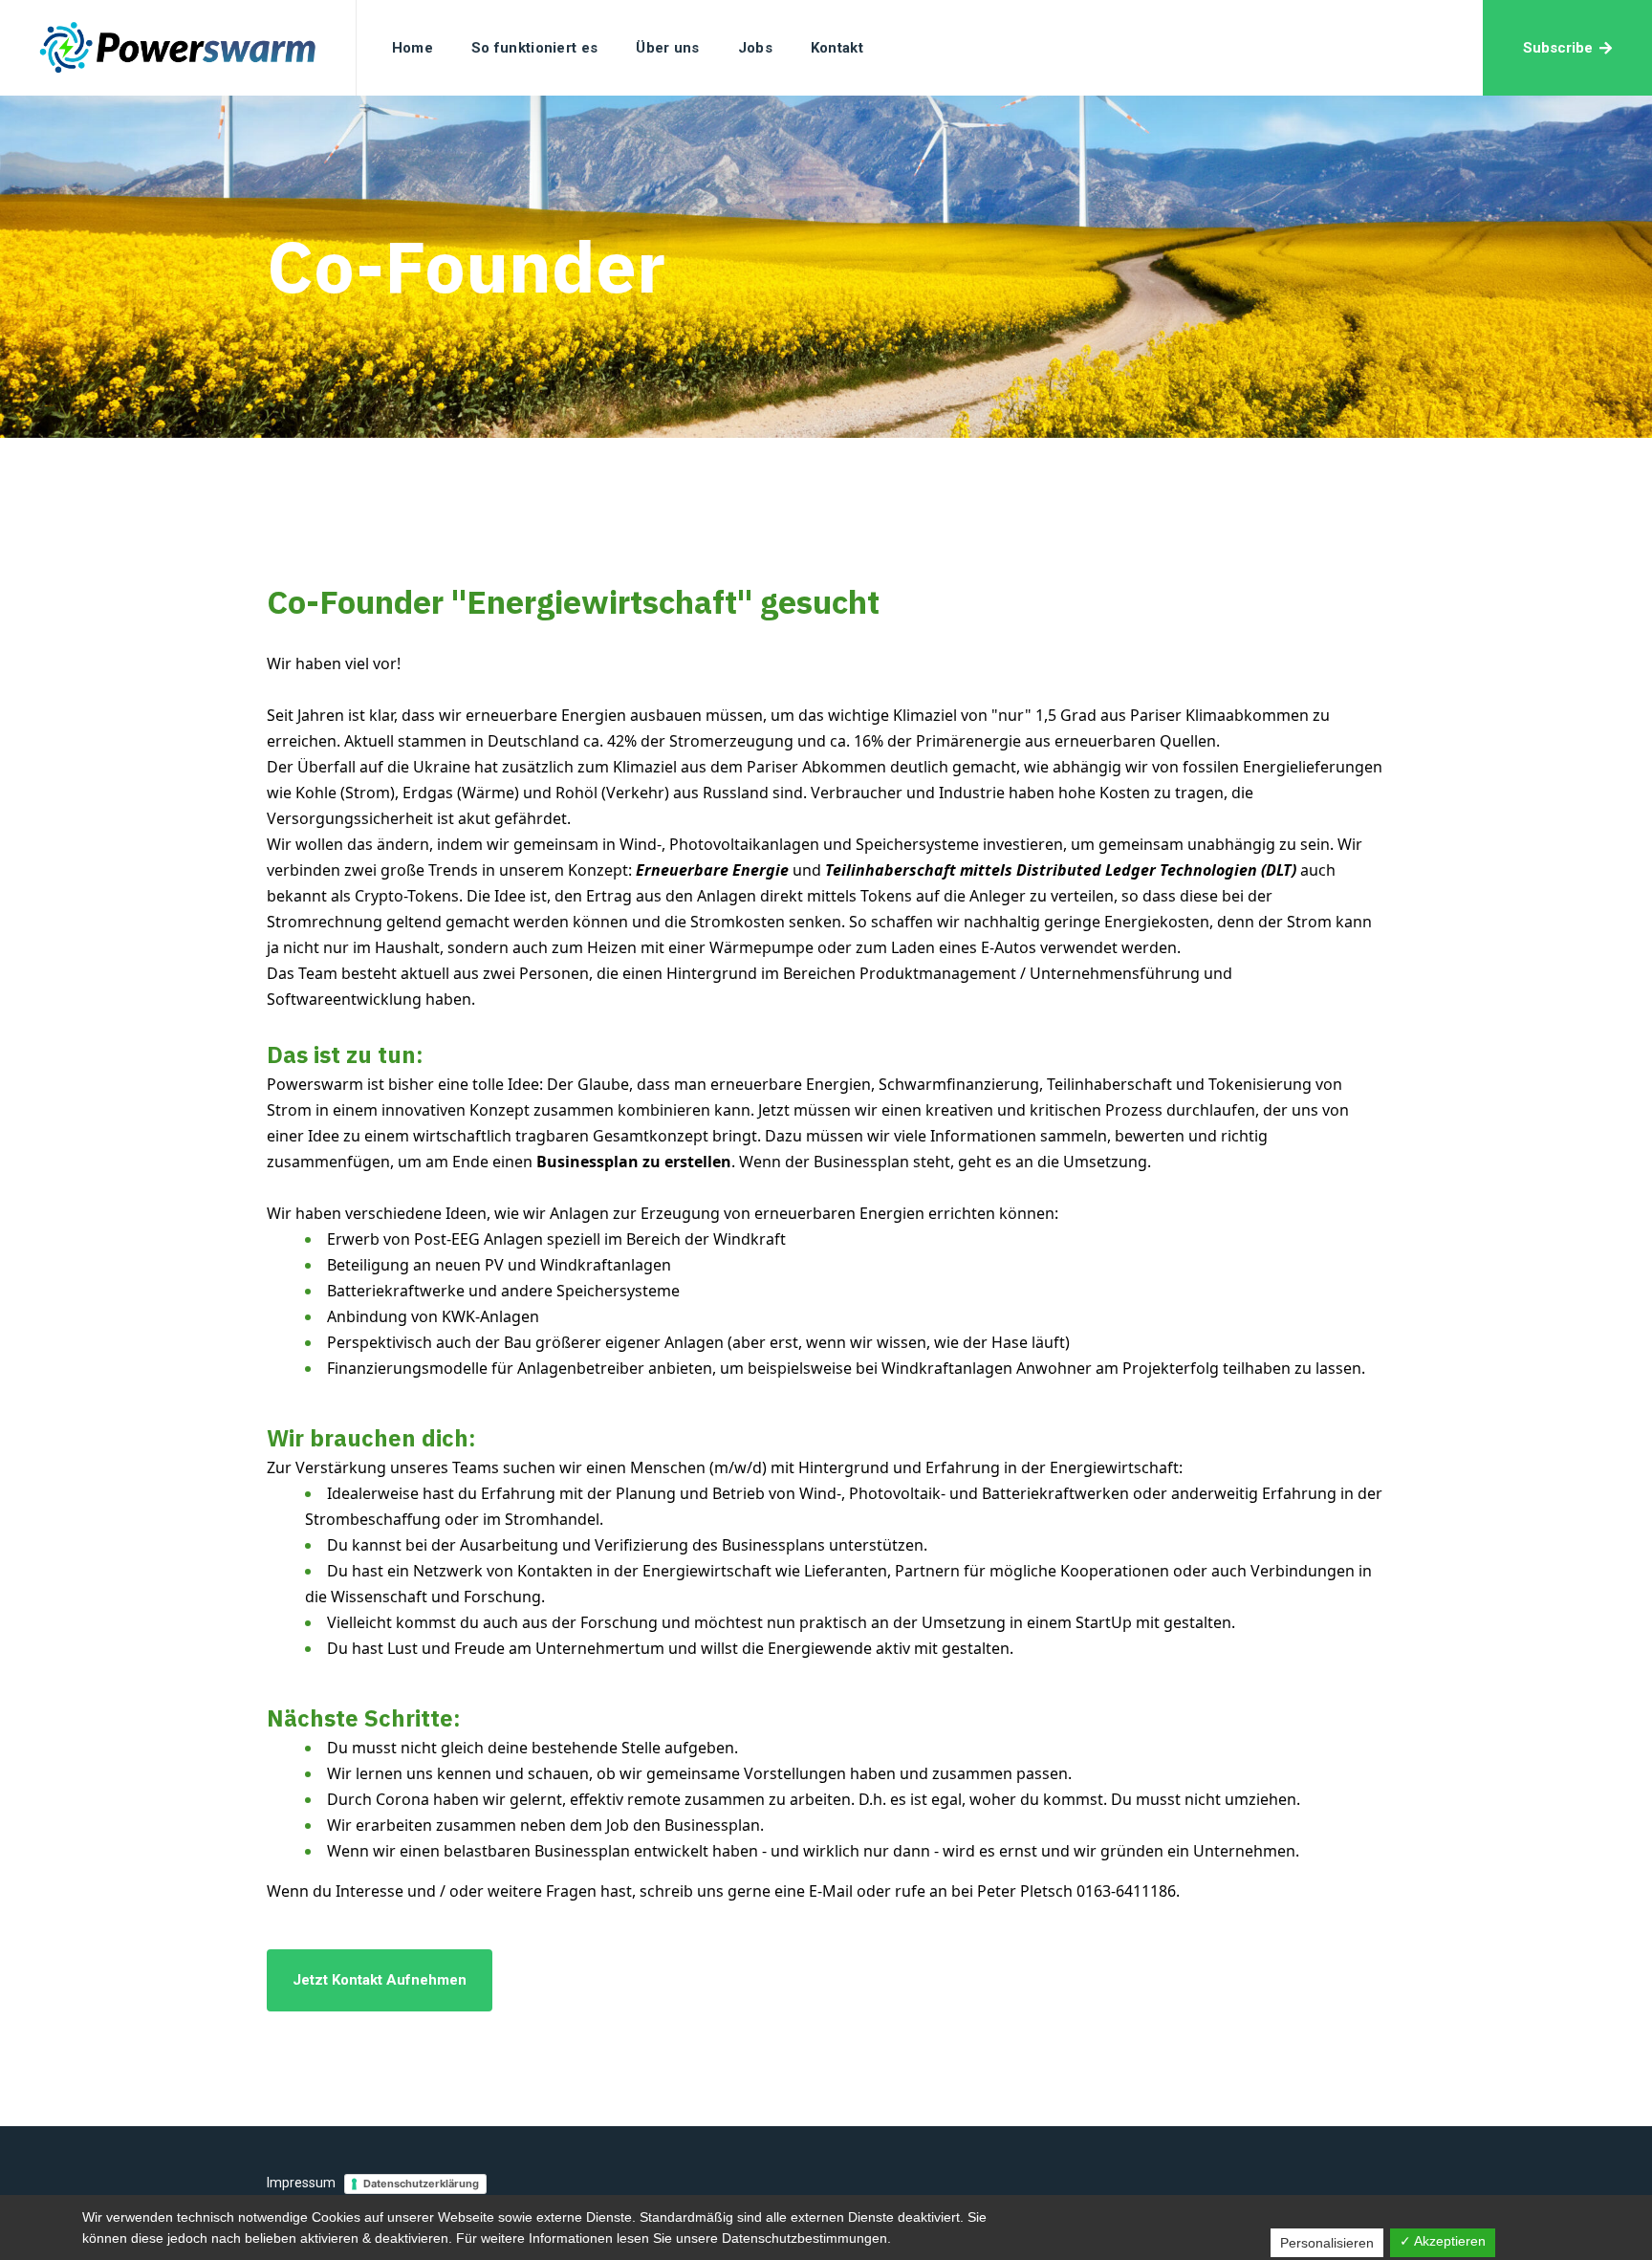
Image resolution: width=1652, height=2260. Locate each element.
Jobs (755, 48)
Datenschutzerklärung (421, 2184)
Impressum (301, 2183)
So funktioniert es (534, 48)
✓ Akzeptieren (1443, 2241)
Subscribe (1558, 48)
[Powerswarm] (178, 48)
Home (413, 48)
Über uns (667, 48)
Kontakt (837, 48)
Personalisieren (1327, 2243)
